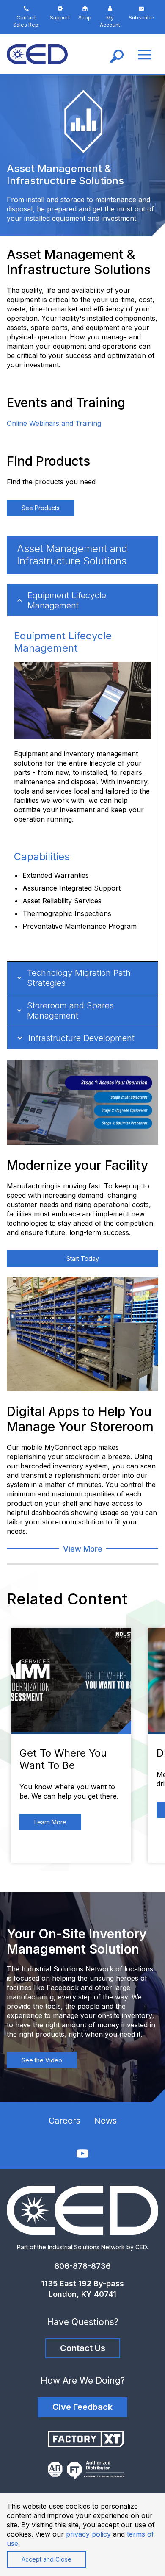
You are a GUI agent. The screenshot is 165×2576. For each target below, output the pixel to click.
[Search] (117, 54)
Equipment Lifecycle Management (67, 600)
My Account (110, 21)
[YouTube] (82, 2153)
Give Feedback (82, 2407)
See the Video (42, 2060)
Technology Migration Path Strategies (79, 978)
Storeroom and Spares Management (70, 1010)
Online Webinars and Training (54, 423)
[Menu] (145, 54)
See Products (41, 508)
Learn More (50, 1822)
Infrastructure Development (81, 1038)
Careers (65, 2121)
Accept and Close (47, 2559)
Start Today (83, 1259)
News (105, 2121)
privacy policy (88, 2534)
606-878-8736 (82, 2266)
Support (60, 18)
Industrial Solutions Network (86, 2247)
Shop (85, 18)
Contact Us (83, 2348)
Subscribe (141, 18)
